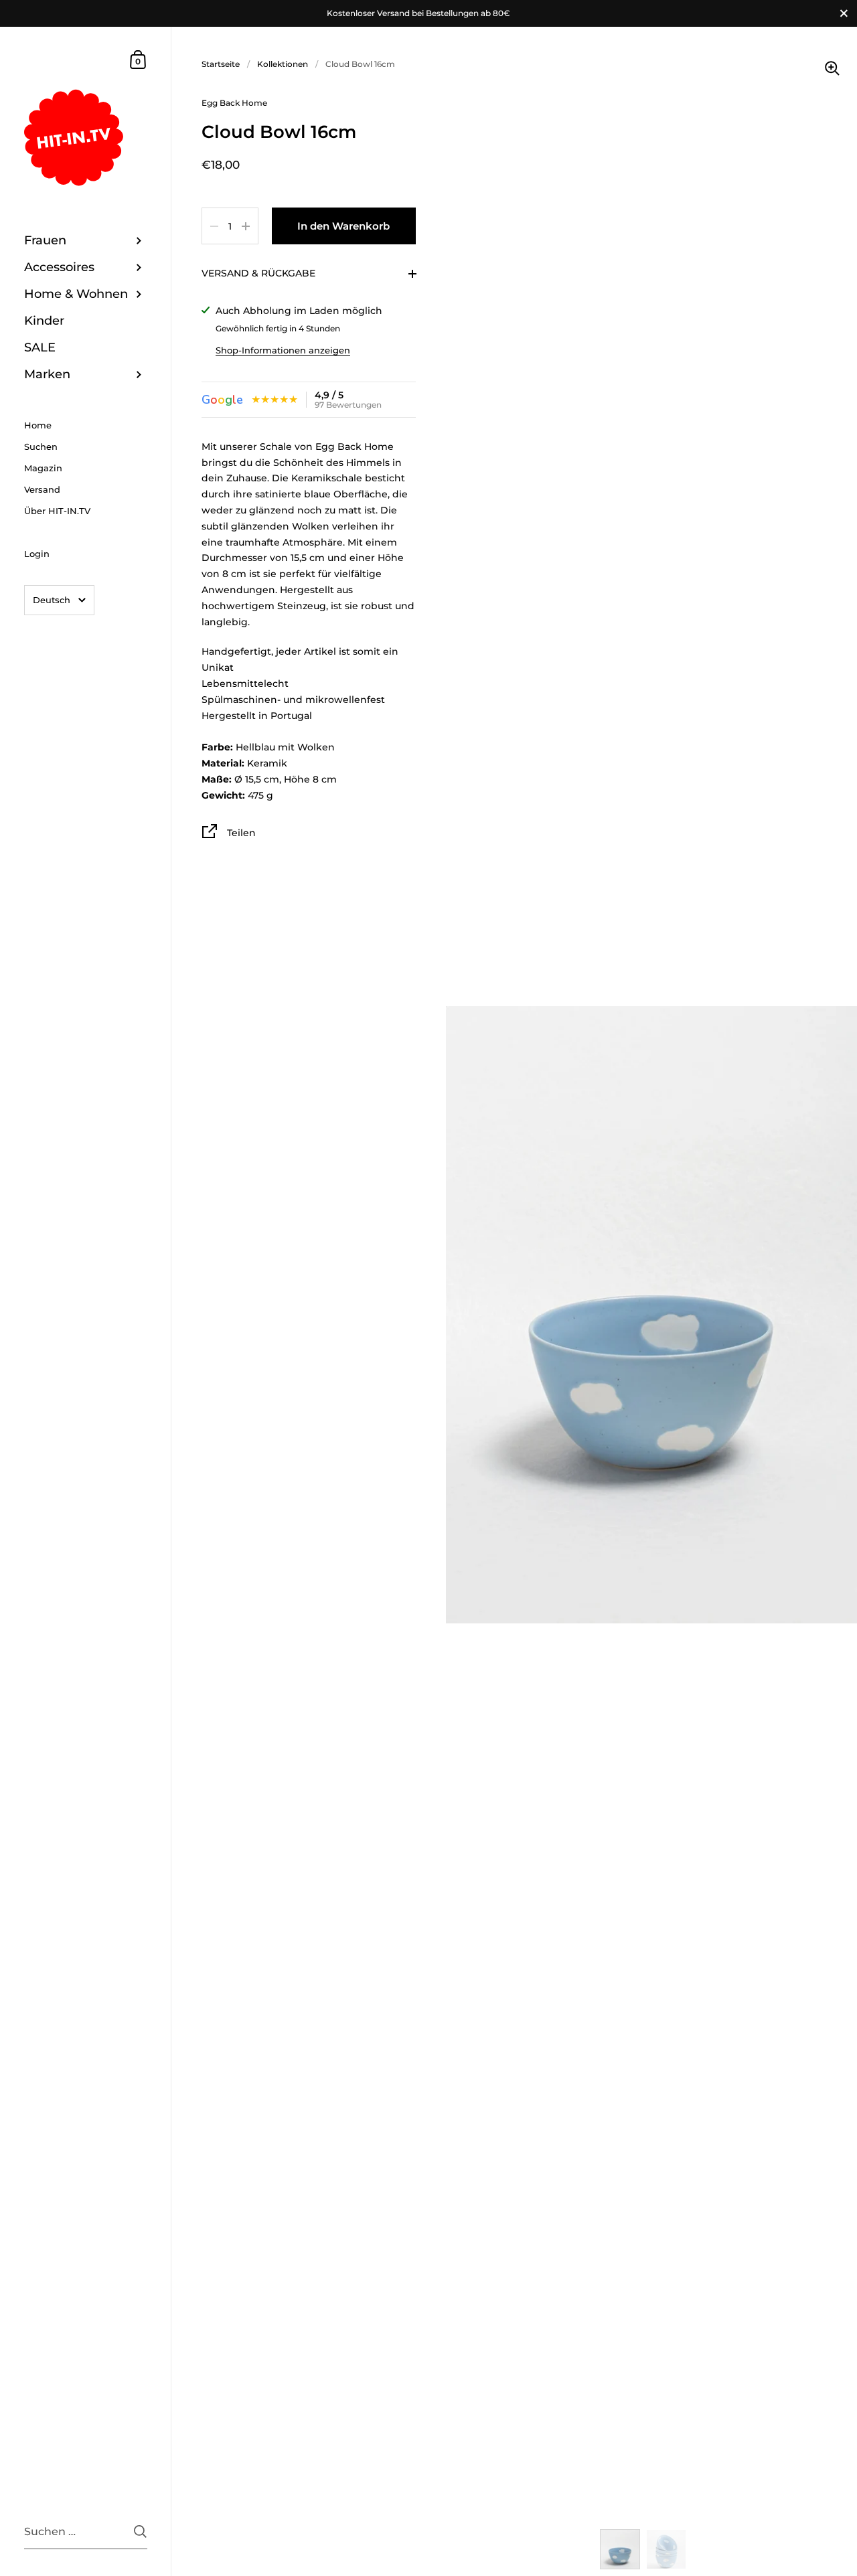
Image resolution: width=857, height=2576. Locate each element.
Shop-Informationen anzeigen (283, 350)
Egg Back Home (234, 103)
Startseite (221, 64)
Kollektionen (283, 64)
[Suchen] (140, 2531)
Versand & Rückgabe (258, 273)
